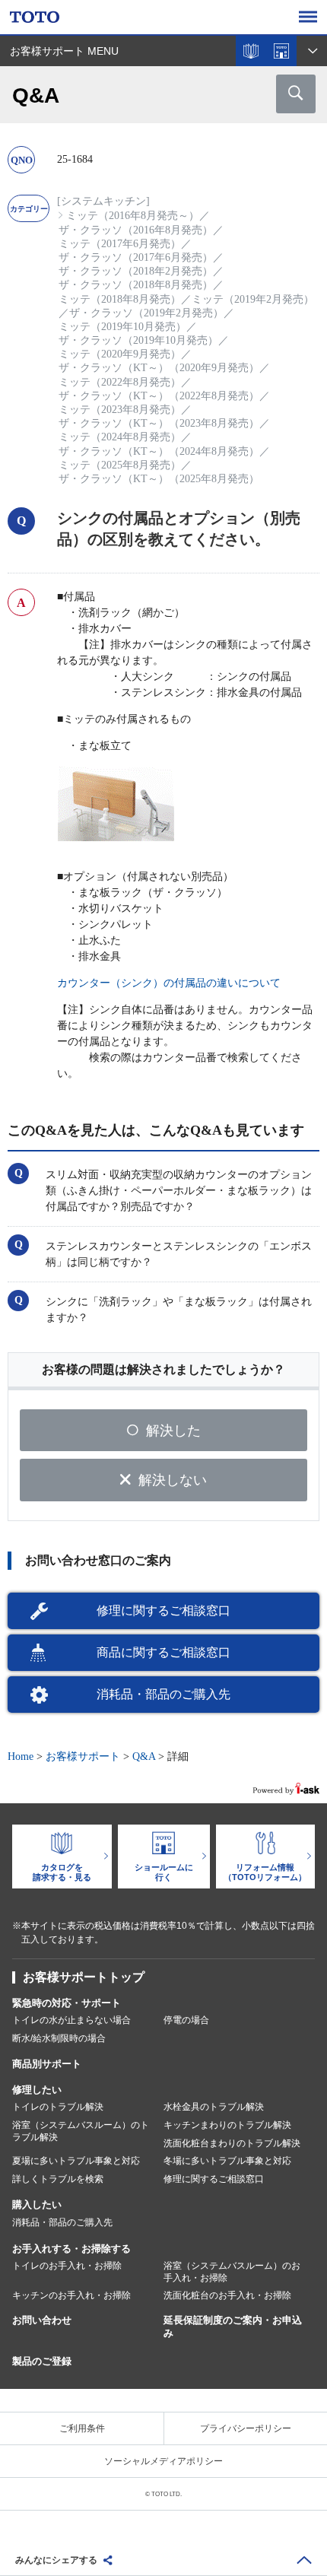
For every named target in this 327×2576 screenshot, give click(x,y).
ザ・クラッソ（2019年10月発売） (138, 340)
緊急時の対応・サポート (67, 2003)
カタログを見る (251, 51)
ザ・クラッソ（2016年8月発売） (136, 230)
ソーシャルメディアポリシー (163, 2461)
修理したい (37, 2090)
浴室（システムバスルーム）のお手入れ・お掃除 (232, 2272)
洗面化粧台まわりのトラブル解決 (232, 2143)
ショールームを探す (281, 51)
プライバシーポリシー (246, 2428)
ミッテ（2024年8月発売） (120, 437)
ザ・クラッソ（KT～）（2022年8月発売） (159, 396)
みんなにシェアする (56, 2560)
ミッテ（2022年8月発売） (120, 382)
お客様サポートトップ (84, 1977)
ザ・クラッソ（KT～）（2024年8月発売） (159, 451)
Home (21, 1757)
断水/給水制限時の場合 (59, 2038)
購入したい (37, 2204)
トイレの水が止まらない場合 (71, 2020)
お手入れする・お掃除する (71, 2249)
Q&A (144, 1757)
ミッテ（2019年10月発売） (122, 327)
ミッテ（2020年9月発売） (120, 354)
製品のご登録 (42, 2361)
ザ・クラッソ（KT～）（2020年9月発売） (159, 368)
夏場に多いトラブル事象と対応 (76, 2161)
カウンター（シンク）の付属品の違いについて (169, 983)
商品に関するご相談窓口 (163, 1652)
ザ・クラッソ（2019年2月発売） (146, 313)
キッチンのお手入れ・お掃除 (71, 2295)
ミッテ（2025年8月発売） (120, 465)
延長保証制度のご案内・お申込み (233, 2327)
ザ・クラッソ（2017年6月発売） (136, 257)
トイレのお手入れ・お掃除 (67, 2266)
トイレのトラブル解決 (58, 2107)
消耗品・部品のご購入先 (163, 1694)
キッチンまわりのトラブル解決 (227, 2125)
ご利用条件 (82, 2428)
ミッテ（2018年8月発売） (120, 299)
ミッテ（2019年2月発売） (253, 299)
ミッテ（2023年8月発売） (120, 410)
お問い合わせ (42, 2320)
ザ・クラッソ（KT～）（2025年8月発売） (159, 479)
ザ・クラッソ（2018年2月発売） (136, 271)
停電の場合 (186, 2020)
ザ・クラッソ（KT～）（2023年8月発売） (159, 423)
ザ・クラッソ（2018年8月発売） (136, 285)
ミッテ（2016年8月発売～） (133, 216)
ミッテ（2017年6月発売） (120, 244)
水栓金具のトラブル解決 (214, 2107)
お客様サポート (83, 1757)
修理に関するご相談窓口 (163, 1610)
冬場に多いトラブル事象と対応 (227, 2161)
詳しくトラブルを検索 (58, 2179)
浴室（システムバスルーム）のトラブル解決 (81, 2131)
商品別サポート (47, 2064)
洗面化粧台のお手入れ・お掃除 (227, 2295)
